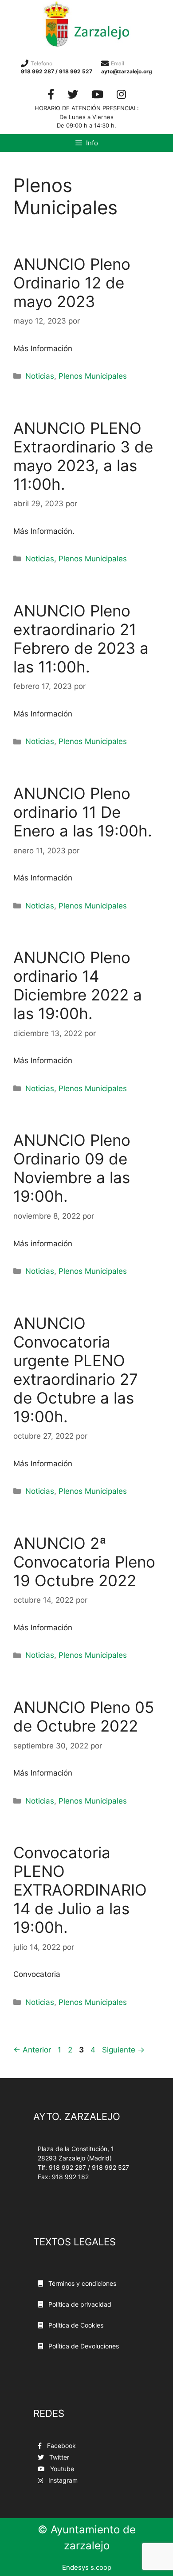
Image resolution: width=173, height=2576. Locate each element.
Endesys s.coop (87, 2567)
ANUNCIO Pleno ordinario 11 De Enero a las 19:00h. (83, 812)
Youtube (61, 2469)
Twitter (58, 2457)
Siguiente (123, 2050)
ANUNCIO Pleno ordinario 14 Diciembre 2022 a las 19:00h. (78, 985)
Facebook (61, 2446)
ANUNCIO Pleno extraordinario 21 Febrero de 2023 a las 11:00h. (81, 639)
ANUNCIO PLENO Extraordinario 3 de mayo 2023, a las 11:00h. (83, 456)
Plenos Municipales (93, 376)
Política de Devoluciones (83, 2346)
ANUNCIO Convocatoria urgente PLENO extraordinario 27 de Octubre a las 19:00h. (76, 1370)
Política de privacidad (79, 2304)
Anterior (32, 2050)
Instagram (62, 2480)
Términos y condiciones (81, 2283)
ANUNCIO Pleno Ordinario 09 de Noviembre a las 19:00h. (72, 1168)
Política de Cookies (75, 2325)
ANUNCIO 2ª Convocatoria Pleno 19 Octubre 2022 (84, 1562)
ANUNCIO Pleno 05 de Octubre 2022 (84, 1716)
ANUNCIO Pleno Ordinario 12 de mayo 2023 (72, 283)
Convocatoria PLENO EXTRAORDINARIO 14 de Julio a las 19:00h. (80, 1890)
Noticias (40, 376)
